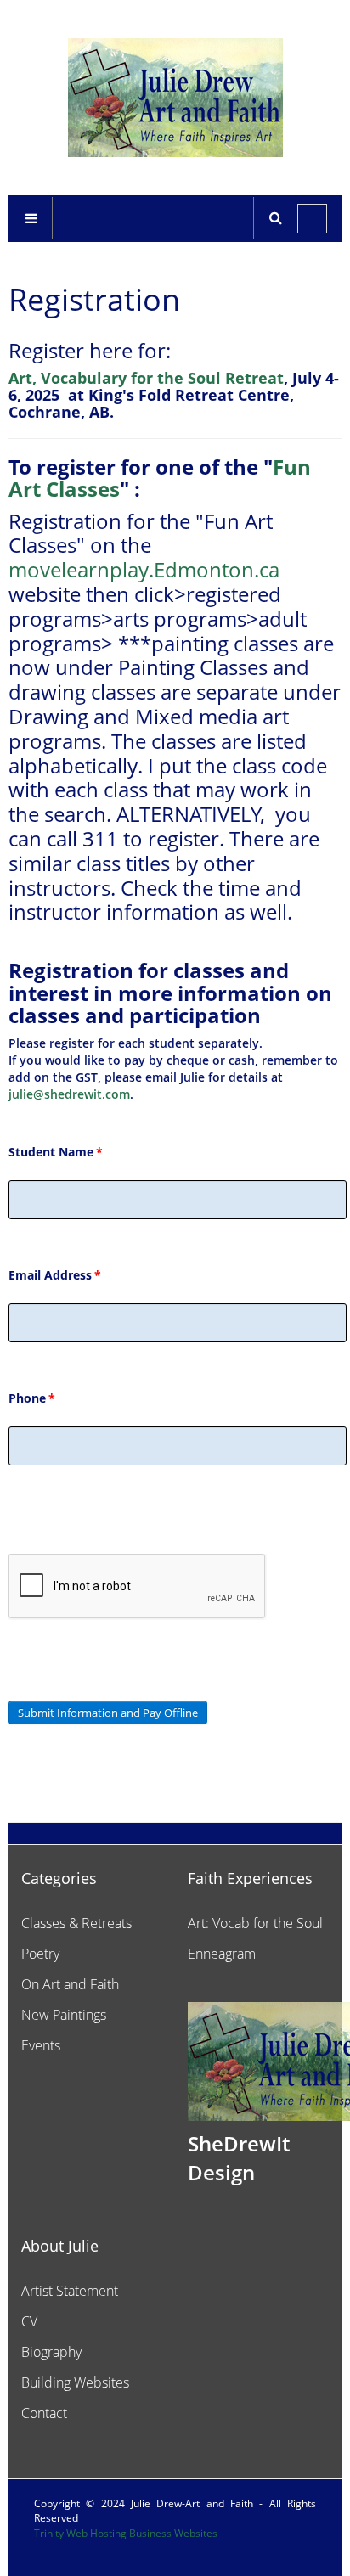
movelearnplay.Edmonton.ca (144, 569)
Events (41, 2045)
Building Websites (75, 2382)
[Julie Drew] (175, 98)
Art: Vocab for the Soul (255, 1923)
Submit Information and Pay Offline (108, 1713)
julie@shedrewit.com (69, 1094)
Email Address (55, 1275)
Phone (32, 1398)
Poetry (40, 1954)
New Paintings (64, 2015)
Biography (51, 2352)
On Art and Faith (70, 1984)
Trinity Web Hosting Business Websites (126, 2533)
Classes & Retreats (76, 1923)
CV (29, 2321)
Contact (44, 2413)
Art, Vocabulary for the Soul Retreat (146, 378)
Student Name (56, 1152)
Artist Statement (70, 2291)
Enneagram (222, 1954)
